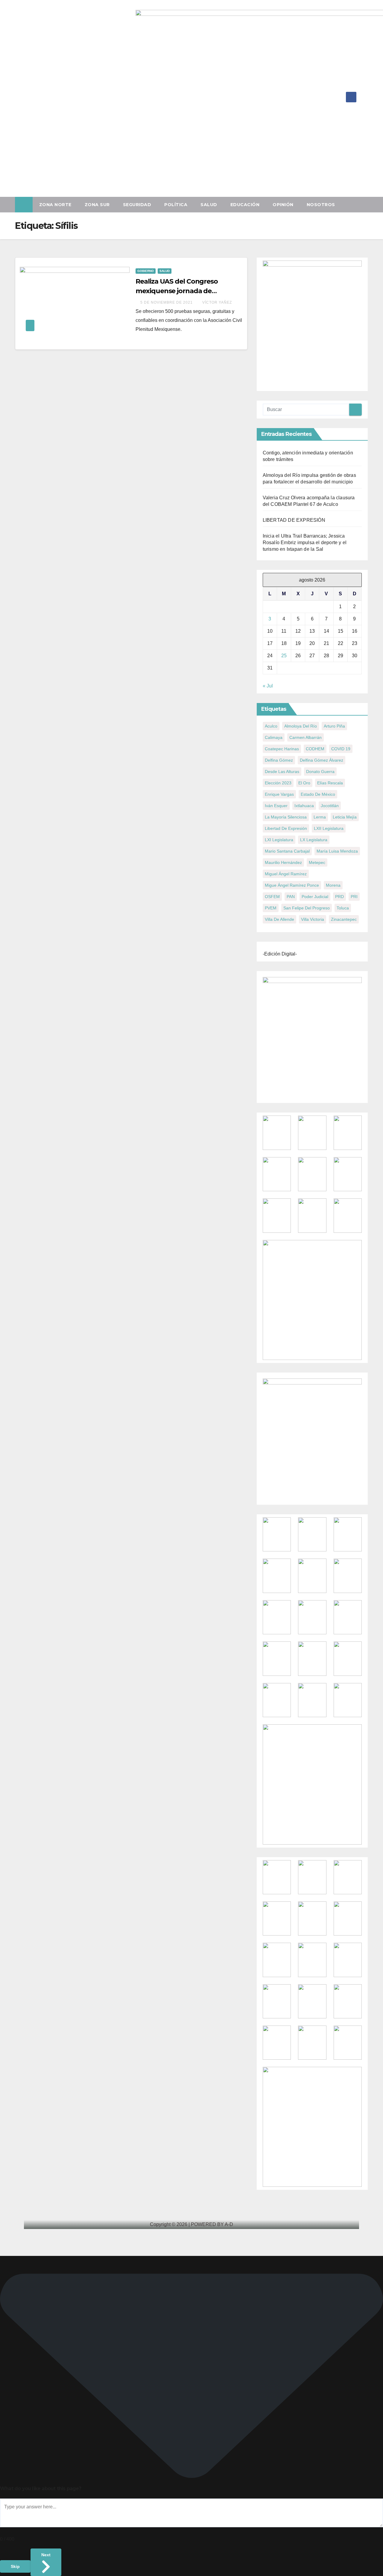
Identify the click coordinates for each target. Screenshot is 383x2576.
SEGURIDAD (137, 205)
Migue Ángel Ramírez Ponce (292, 885)
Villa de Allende (279, 919)
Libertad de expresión (286, 828)
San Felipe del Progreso (307, 908)
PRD (339, 897)
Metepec (317, 862)
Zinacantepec (344, 919)
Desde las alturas (282, 772)
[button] (366, 204)
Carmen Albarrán (306, 737)
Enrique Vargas (279, 794)
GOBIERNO (146, 271)
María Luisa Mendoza (337, 851)
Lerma (320, 817)
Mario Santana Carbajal (287, 851)
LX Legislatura (314, 840)
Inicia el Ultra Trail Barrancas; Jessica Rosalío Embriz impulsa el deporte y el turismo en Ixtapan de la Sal (305, 543)
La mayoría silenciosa (286, 817)
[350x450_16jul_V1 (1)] (312, 324)
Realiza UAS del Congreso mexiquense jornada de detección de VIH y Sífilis (177, 291)
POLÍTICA (176, 205)
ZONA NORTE (55, 205)
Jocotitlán (330, 806)
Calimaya (274, 737)
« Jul (268, 686)
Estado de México (318, 794)
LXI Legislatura (279, 840)
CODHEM (315, 749)
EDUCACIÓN (245, 205)
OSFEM (272, 897)
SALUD (209, 205)
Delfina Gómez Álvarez (322, 760)
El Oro (304, 783)
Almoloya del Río (301, 726)
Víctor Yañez (217, 302)
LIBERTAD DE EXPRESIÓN (294, 520)
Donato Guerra (320, 772)
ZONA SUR (97, 205)
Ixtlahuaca (304, 806)
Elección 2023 (278, 783)
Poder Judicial (315, 897)
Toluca (343, 908)
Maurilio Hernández (283, 862)
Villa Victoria (313, 919)
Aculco (271, 726)
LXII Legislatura (329, 828)
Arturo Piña (334, 726)
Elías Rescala (330, 783)
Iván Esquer (276, 806)
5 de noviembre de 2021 (167, 302)
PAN (291, 897)
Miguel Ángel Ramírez (286, 874)
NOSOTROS (321, 205)
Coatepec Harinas (282, 749)
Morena (333, 885)
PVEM (271, 908)
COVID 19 (341, 749)
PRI (354, 897)
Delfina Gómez (279, 760)
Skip (15, 2566)
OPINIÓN (283, 205)
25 (284, 656)
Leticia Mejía (345, 817)
